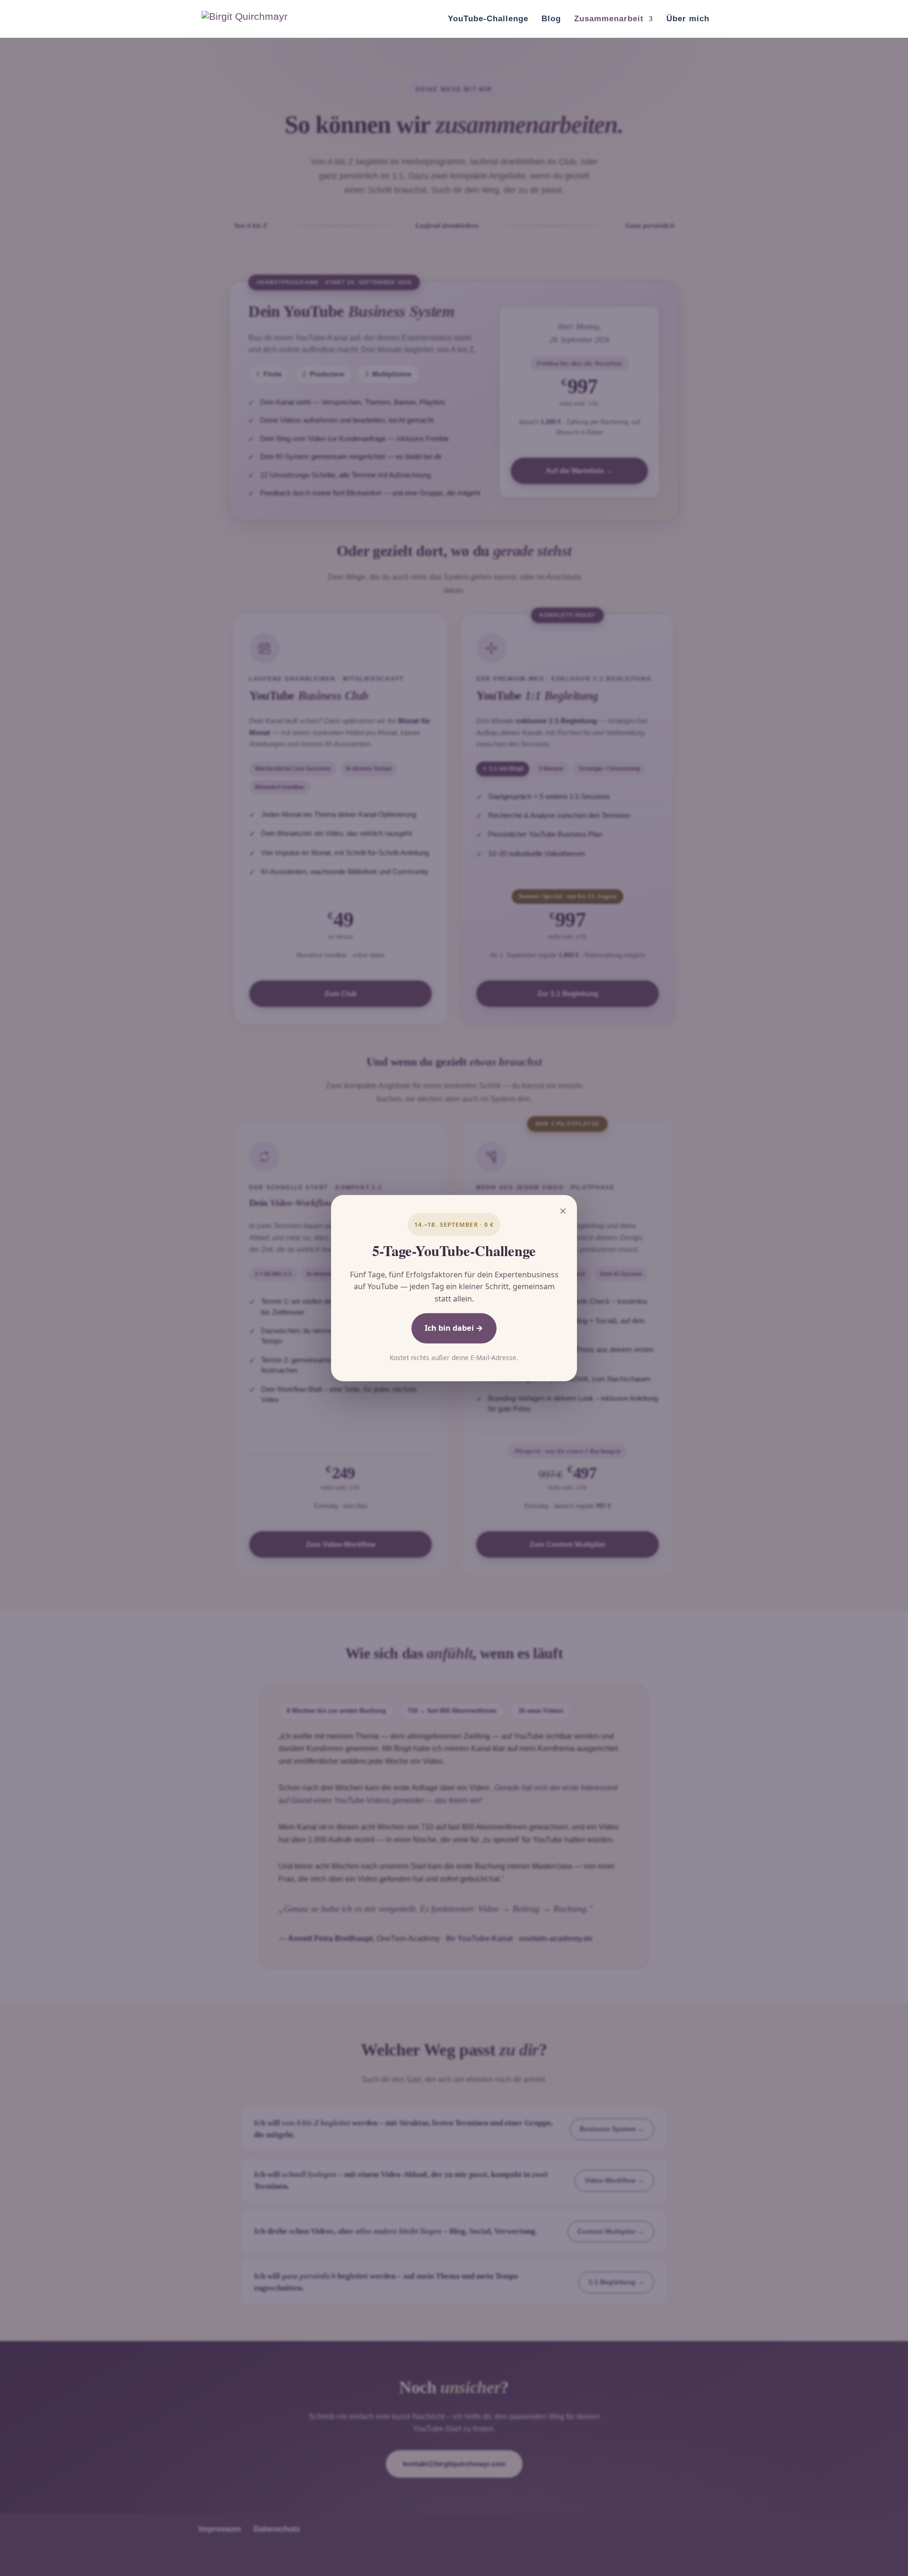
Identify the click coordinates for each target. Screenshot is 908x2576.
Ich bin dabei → (454, 1328)
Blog (551, 19)
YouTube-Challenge (488, 19)
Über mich (688, 19)
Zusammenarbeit (609, 19)
